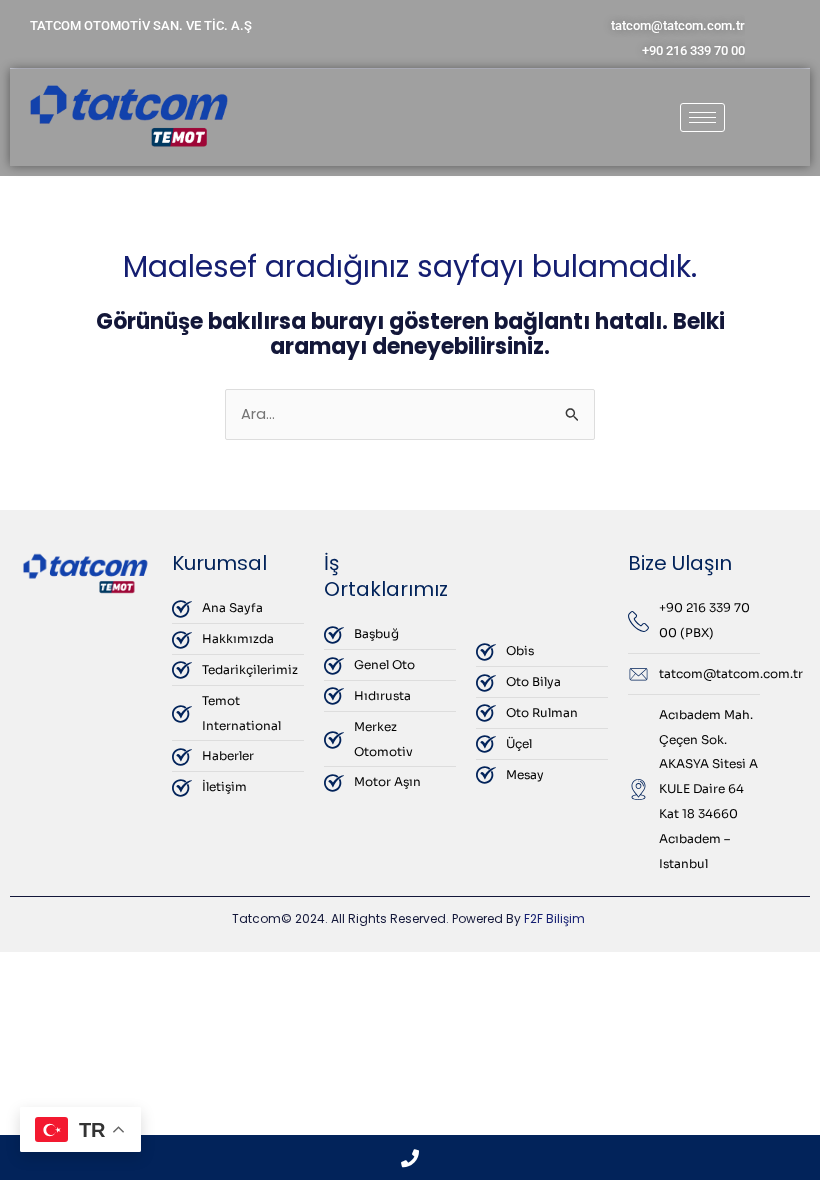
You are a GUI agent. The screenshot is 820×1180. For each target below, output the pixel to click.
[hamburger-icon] (702, 117)
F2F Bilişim (554, 918)
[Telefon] (410, 1157)
